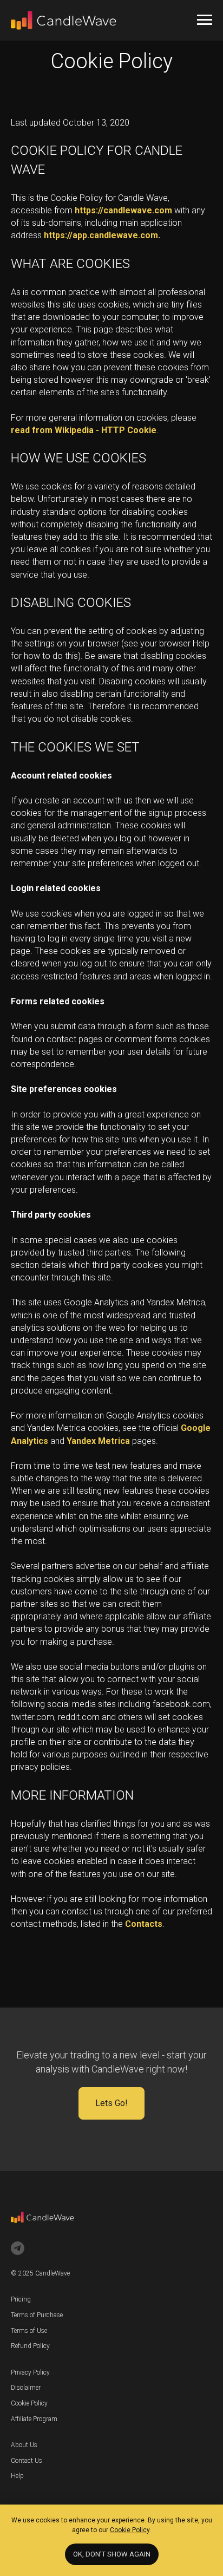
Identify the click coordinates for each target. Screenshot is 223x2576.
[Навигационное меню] (205, 20)
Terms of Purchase (37, 2315)
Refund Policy (30, 2346)
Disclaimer (26, 2388)
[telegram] (18, 2248)
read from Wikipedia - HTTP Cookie (84, 430)
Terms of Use (29, 2331)
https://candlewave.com (123, 210)
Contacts (144, 1924)
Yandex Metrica (98, 1441)
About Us (24, 2445)
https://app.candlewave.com (101, 235)
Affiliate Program (34, 2419)
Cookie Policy (29, 2403)
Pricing (21, 2299)
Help (17, 2476)
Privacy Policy (30, 2372)
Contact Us (27, 2461)
